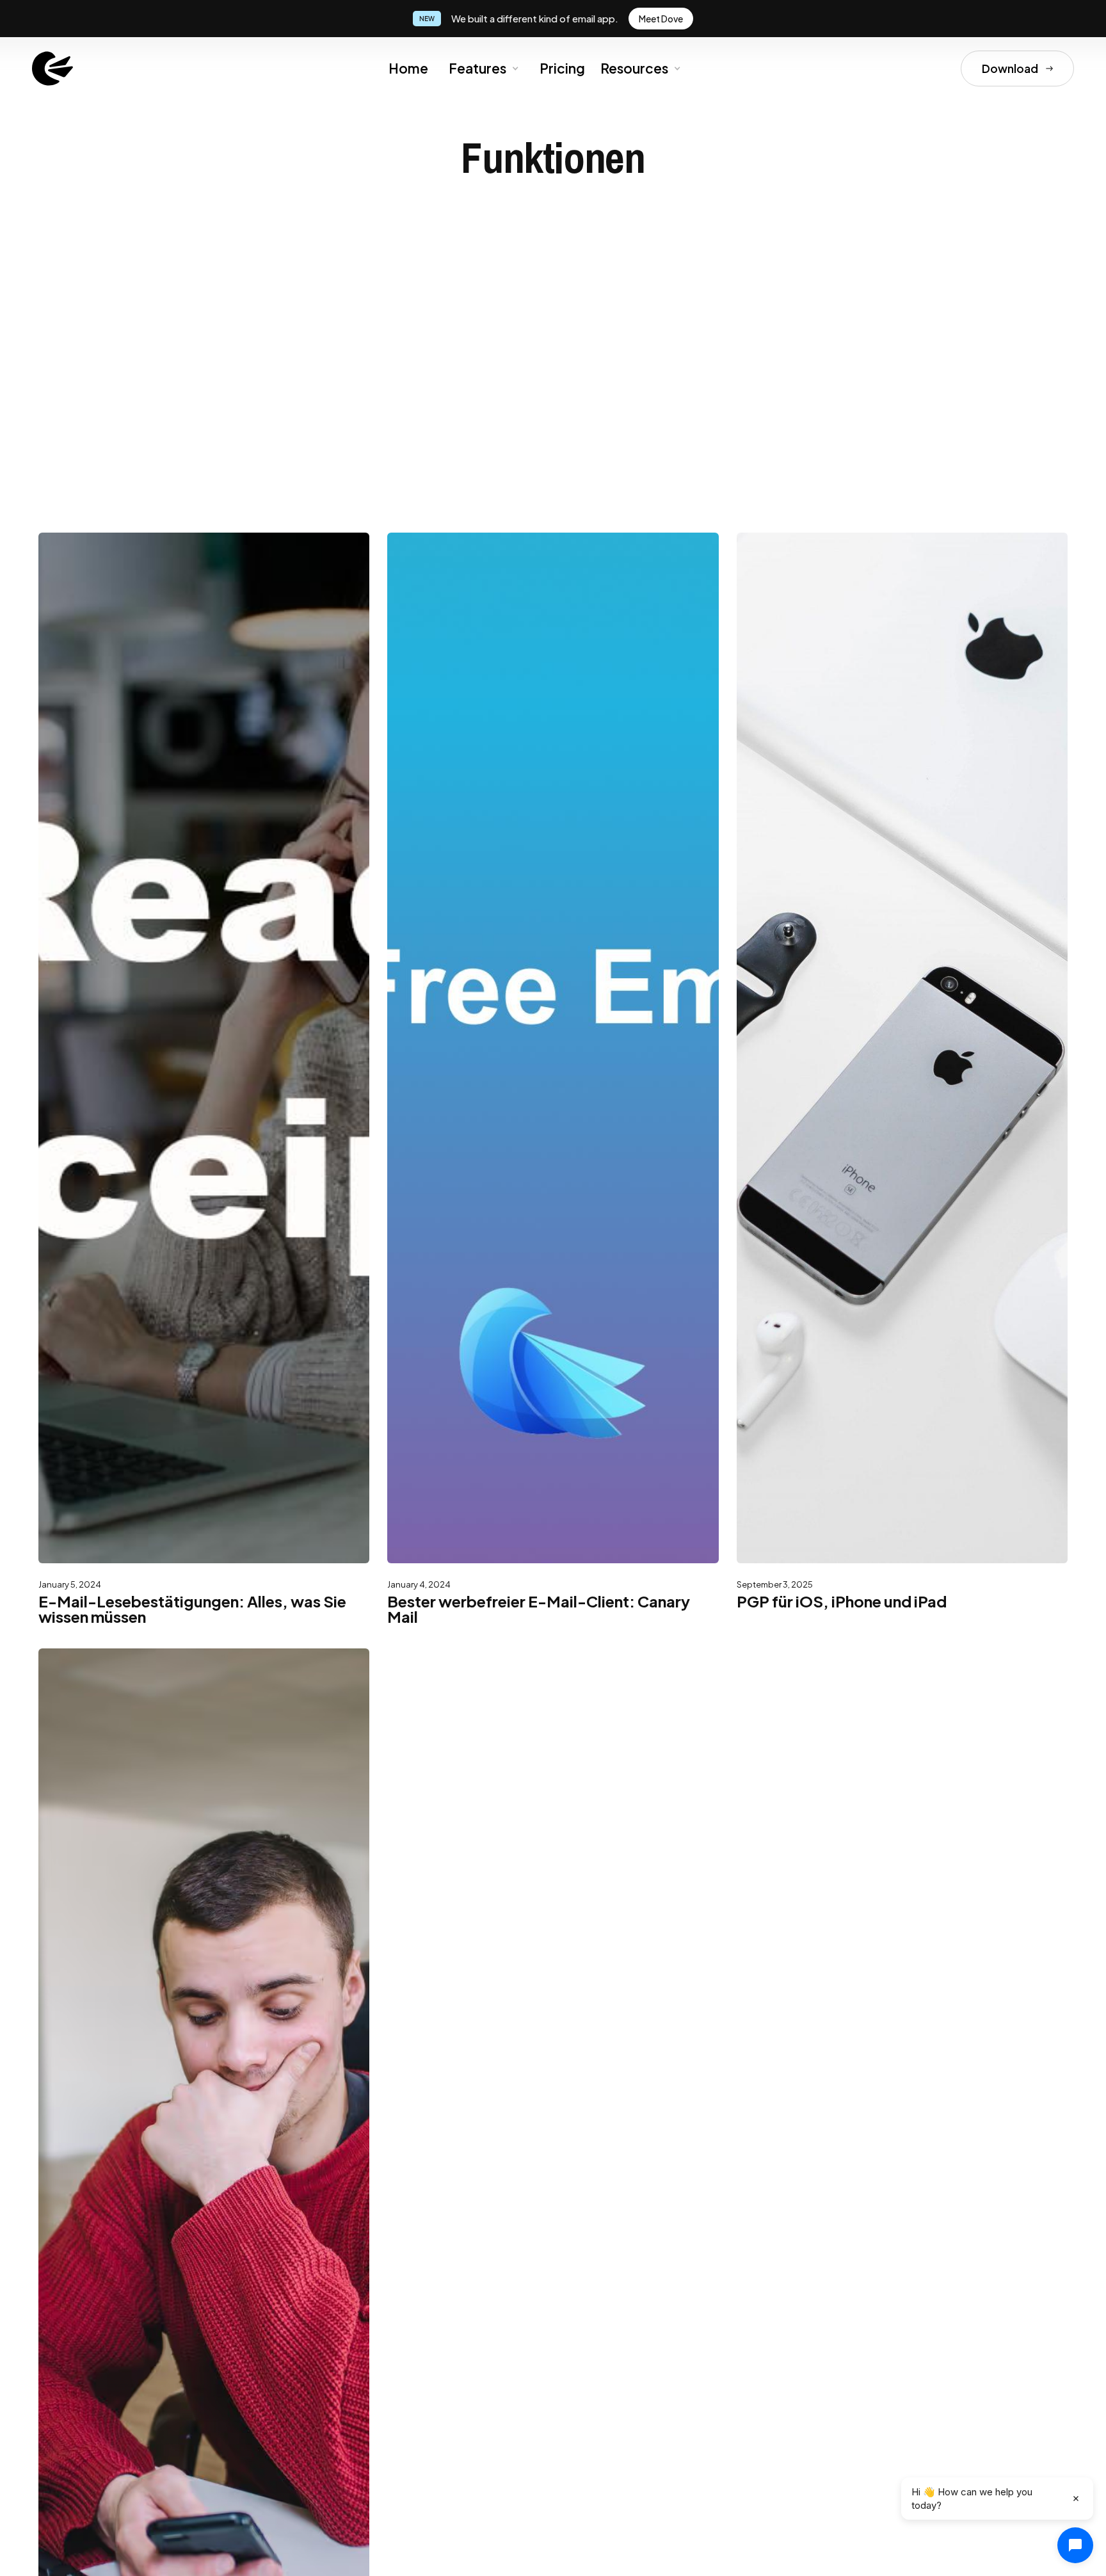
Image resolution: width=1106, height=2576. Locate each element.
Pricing (562, 68)
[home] (52, 68)
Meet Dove (661, 19)
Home (408, 68)
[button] (483, 68)
